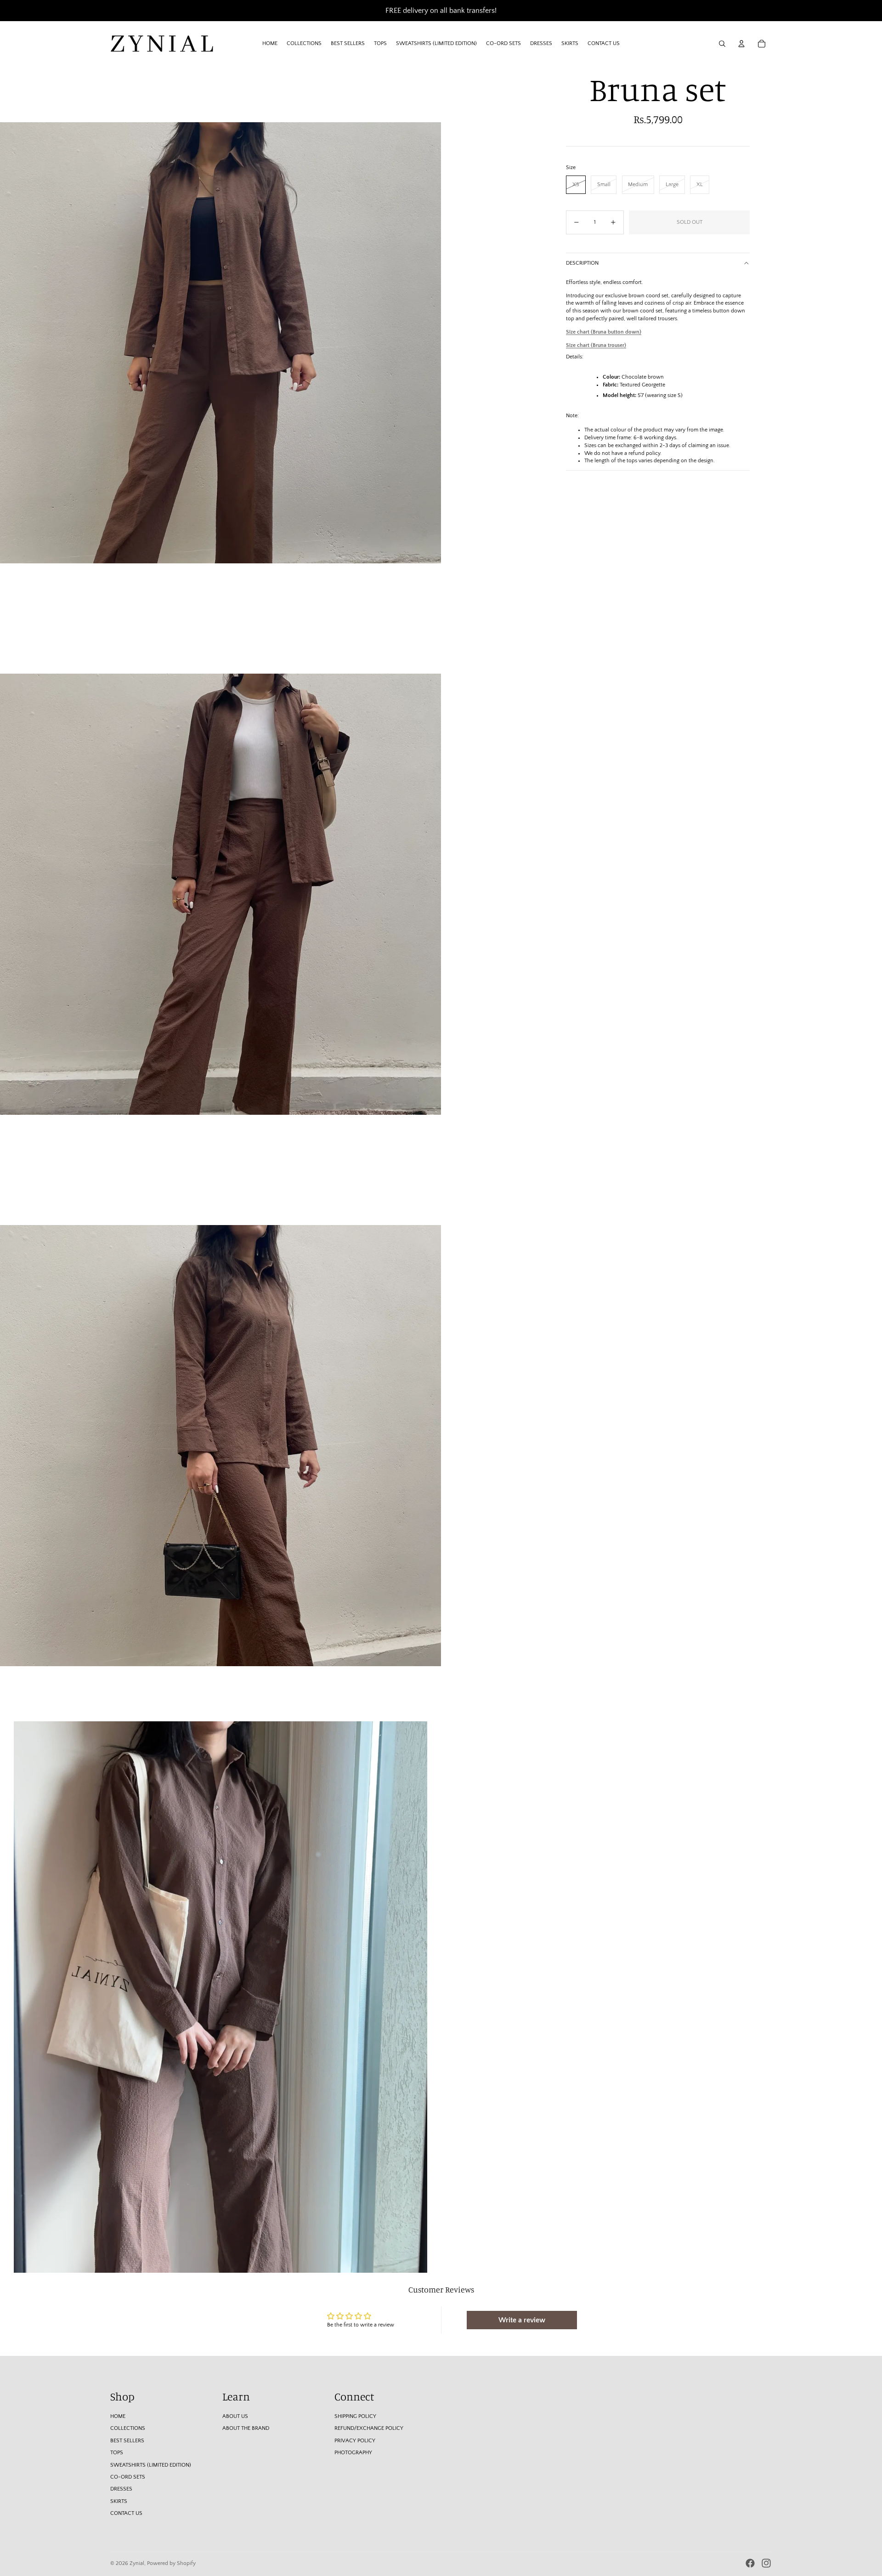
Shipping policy (355, 2416)
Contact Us (126, 2513)
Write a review (522, 2320)
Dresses (121, 2489)
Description (582, 263)
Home (118, 2416)
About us (235, 2416)
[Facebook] (750, 2563)
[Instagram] (766, 2563)
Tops (117, 2453)
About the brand (246, 2428)
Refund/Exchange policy (369, 2428)
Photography (353, 2453)
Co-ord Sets (128, 2477)
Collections (128, 2428)
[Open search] (722, 44)
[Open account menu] (741, 44)
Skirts (119, 2501)
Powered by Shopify (171, 2563)
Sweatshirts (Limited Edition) (151, 2465)
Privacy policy (355, 2441)
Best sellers (127, 2441)
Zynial (137, 2563)
